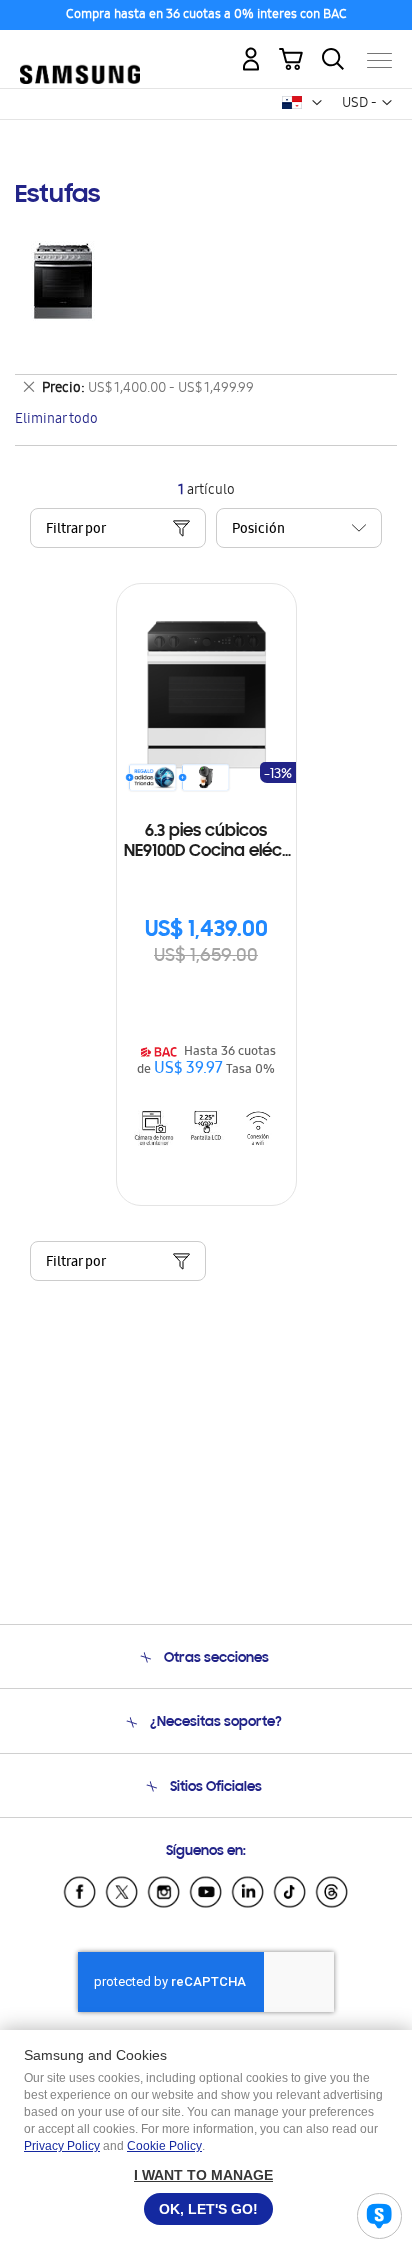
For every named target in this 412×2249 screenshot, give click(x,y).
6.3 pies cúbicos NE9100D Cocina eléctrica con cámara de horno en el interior (206, 842)
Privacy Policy (62, 2146)
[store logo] (80, 51)
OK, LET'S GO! (208, 2209)
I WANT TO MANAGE (203, 2175)
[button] (317, 103)
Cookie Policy (164, 2146)
